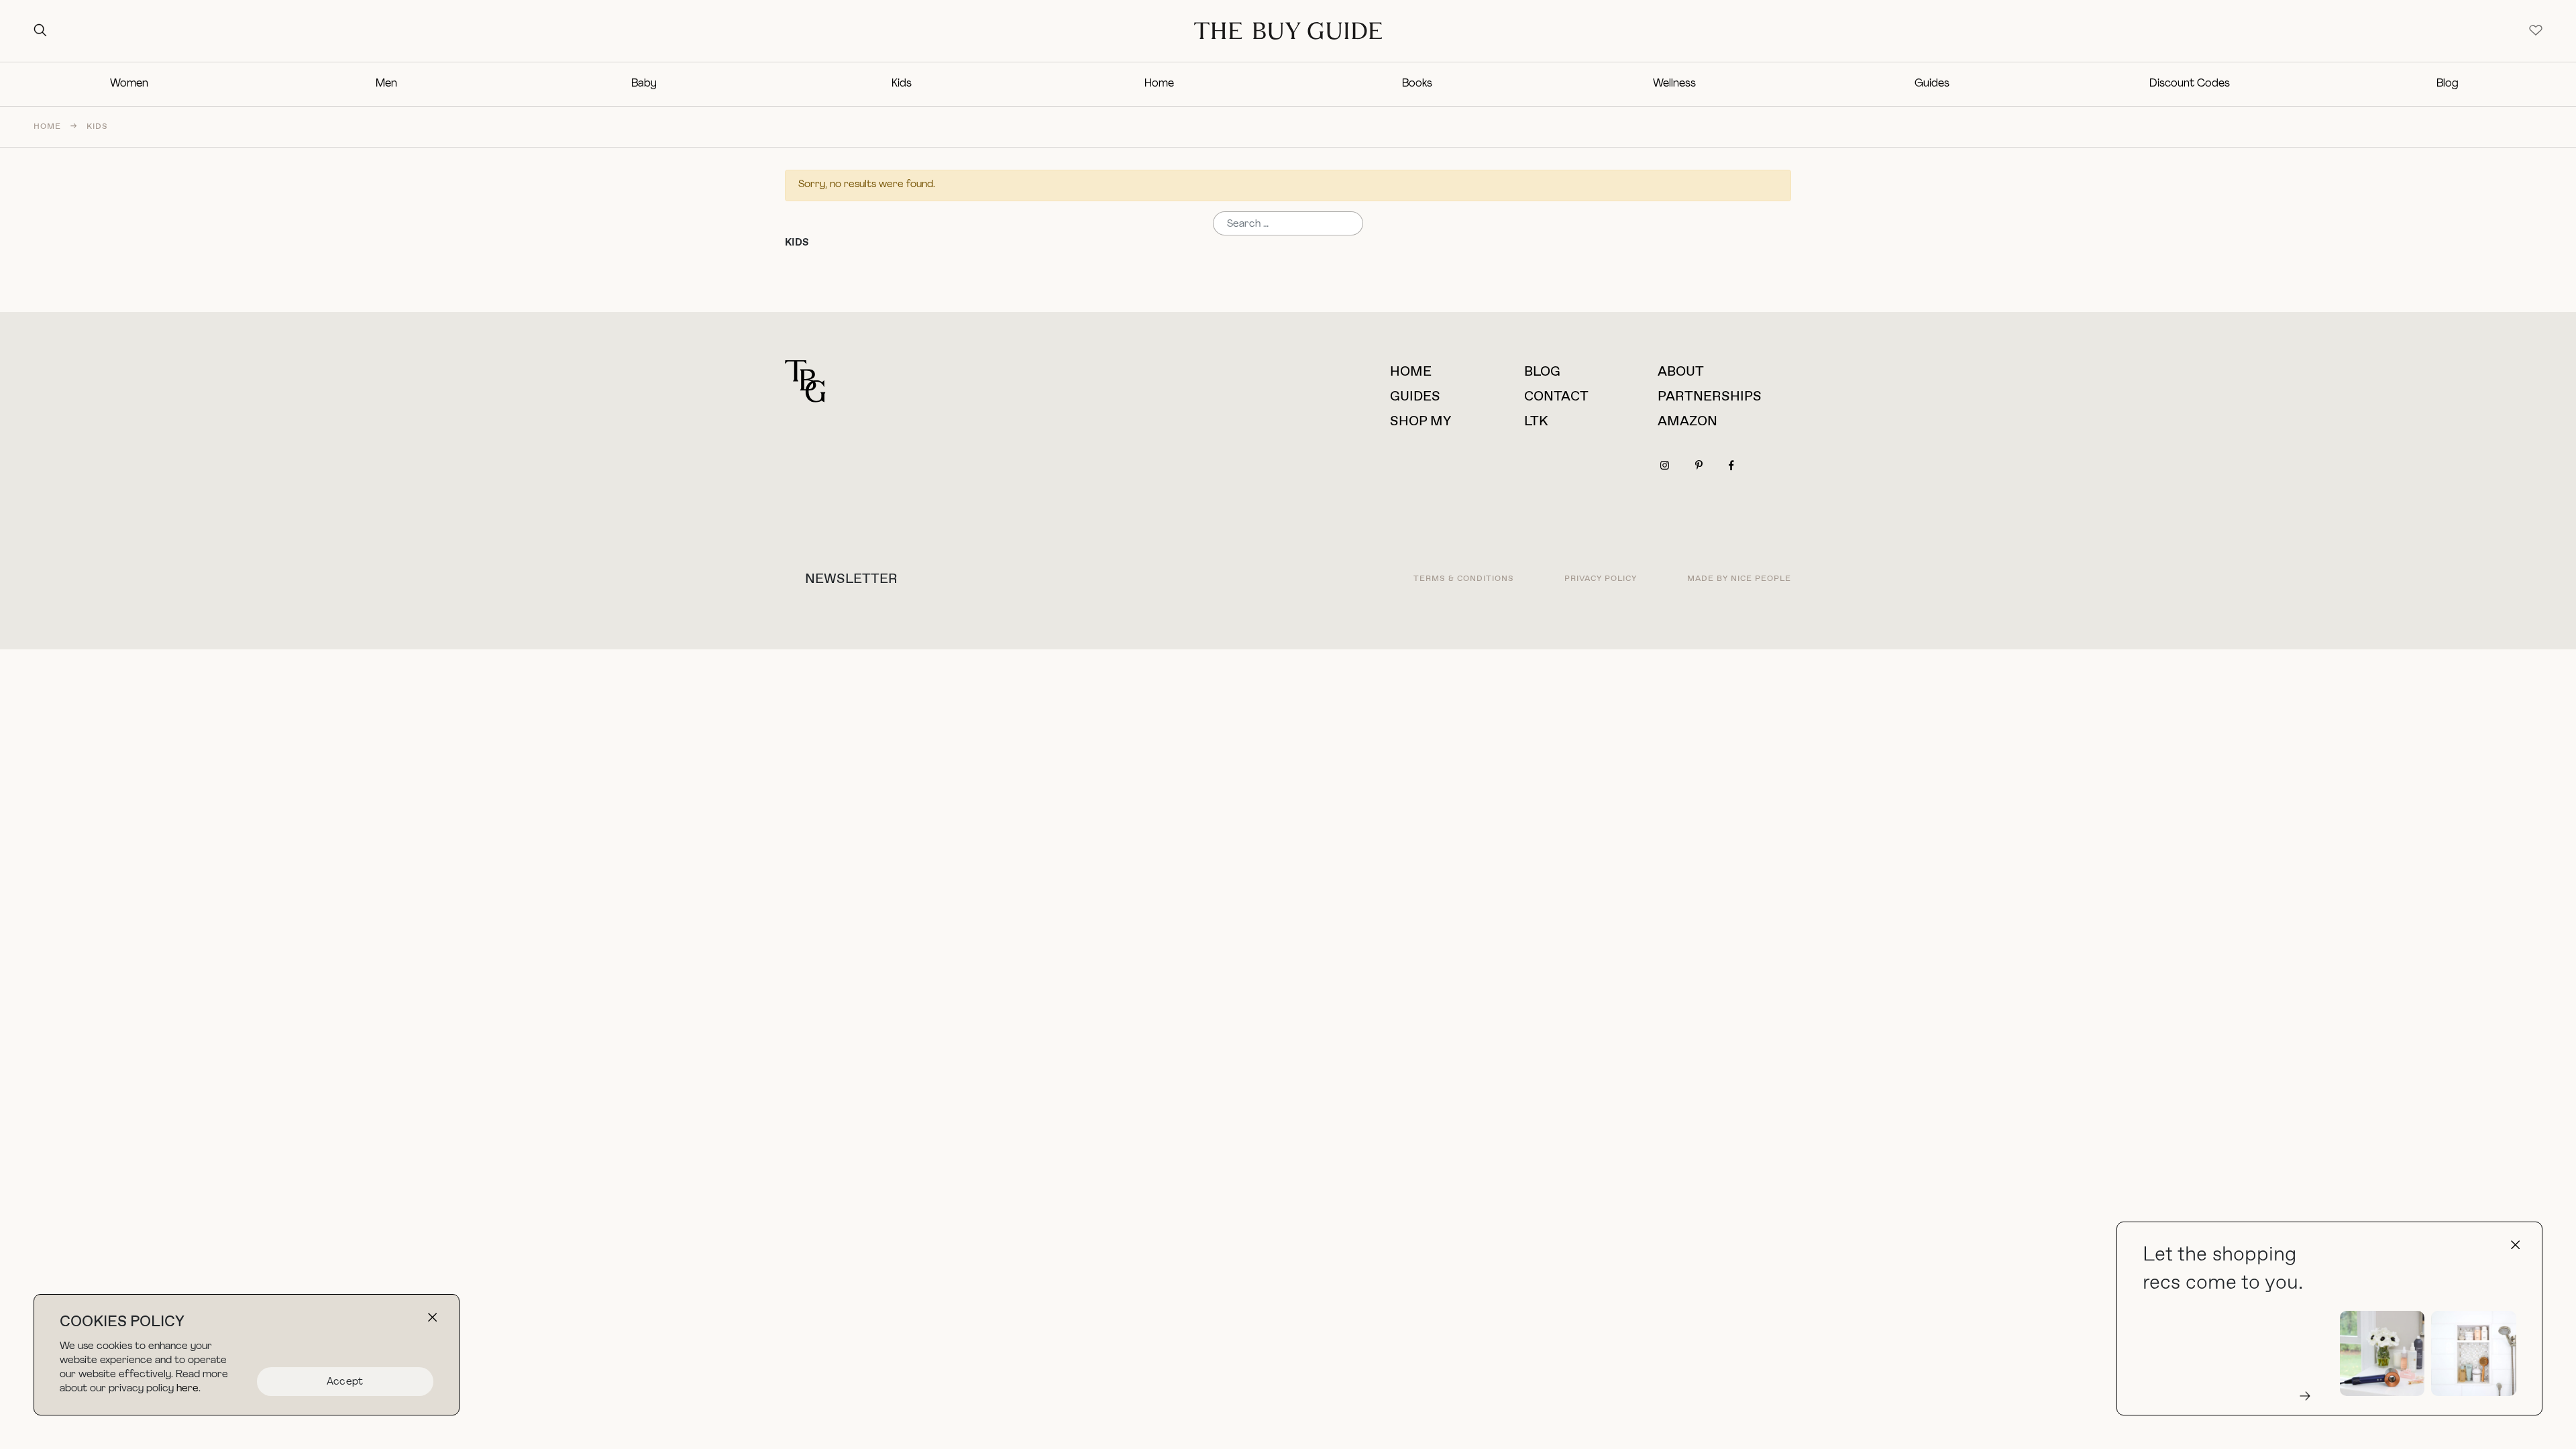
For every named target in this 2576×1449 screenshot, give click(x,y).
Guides (1932, 84)
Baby (644, 84)
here (187, 1389)
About (1681, 372)
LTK (1536, 422)
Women (129, 84)
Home (1159, 84)
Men (386, 84)
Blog (2448, 84)
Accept (345, 1382)
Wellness (1674, 84)
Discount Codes (2190, 84)
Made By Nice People (1739, 579)
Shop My (1420, 422)
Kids (902, 84)
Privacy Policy (1601, 579)
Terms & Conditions (1464, 579)
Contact (1556, 397)
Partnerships (1710, 397)
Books (1417, 84)
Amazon (1687, 422)
